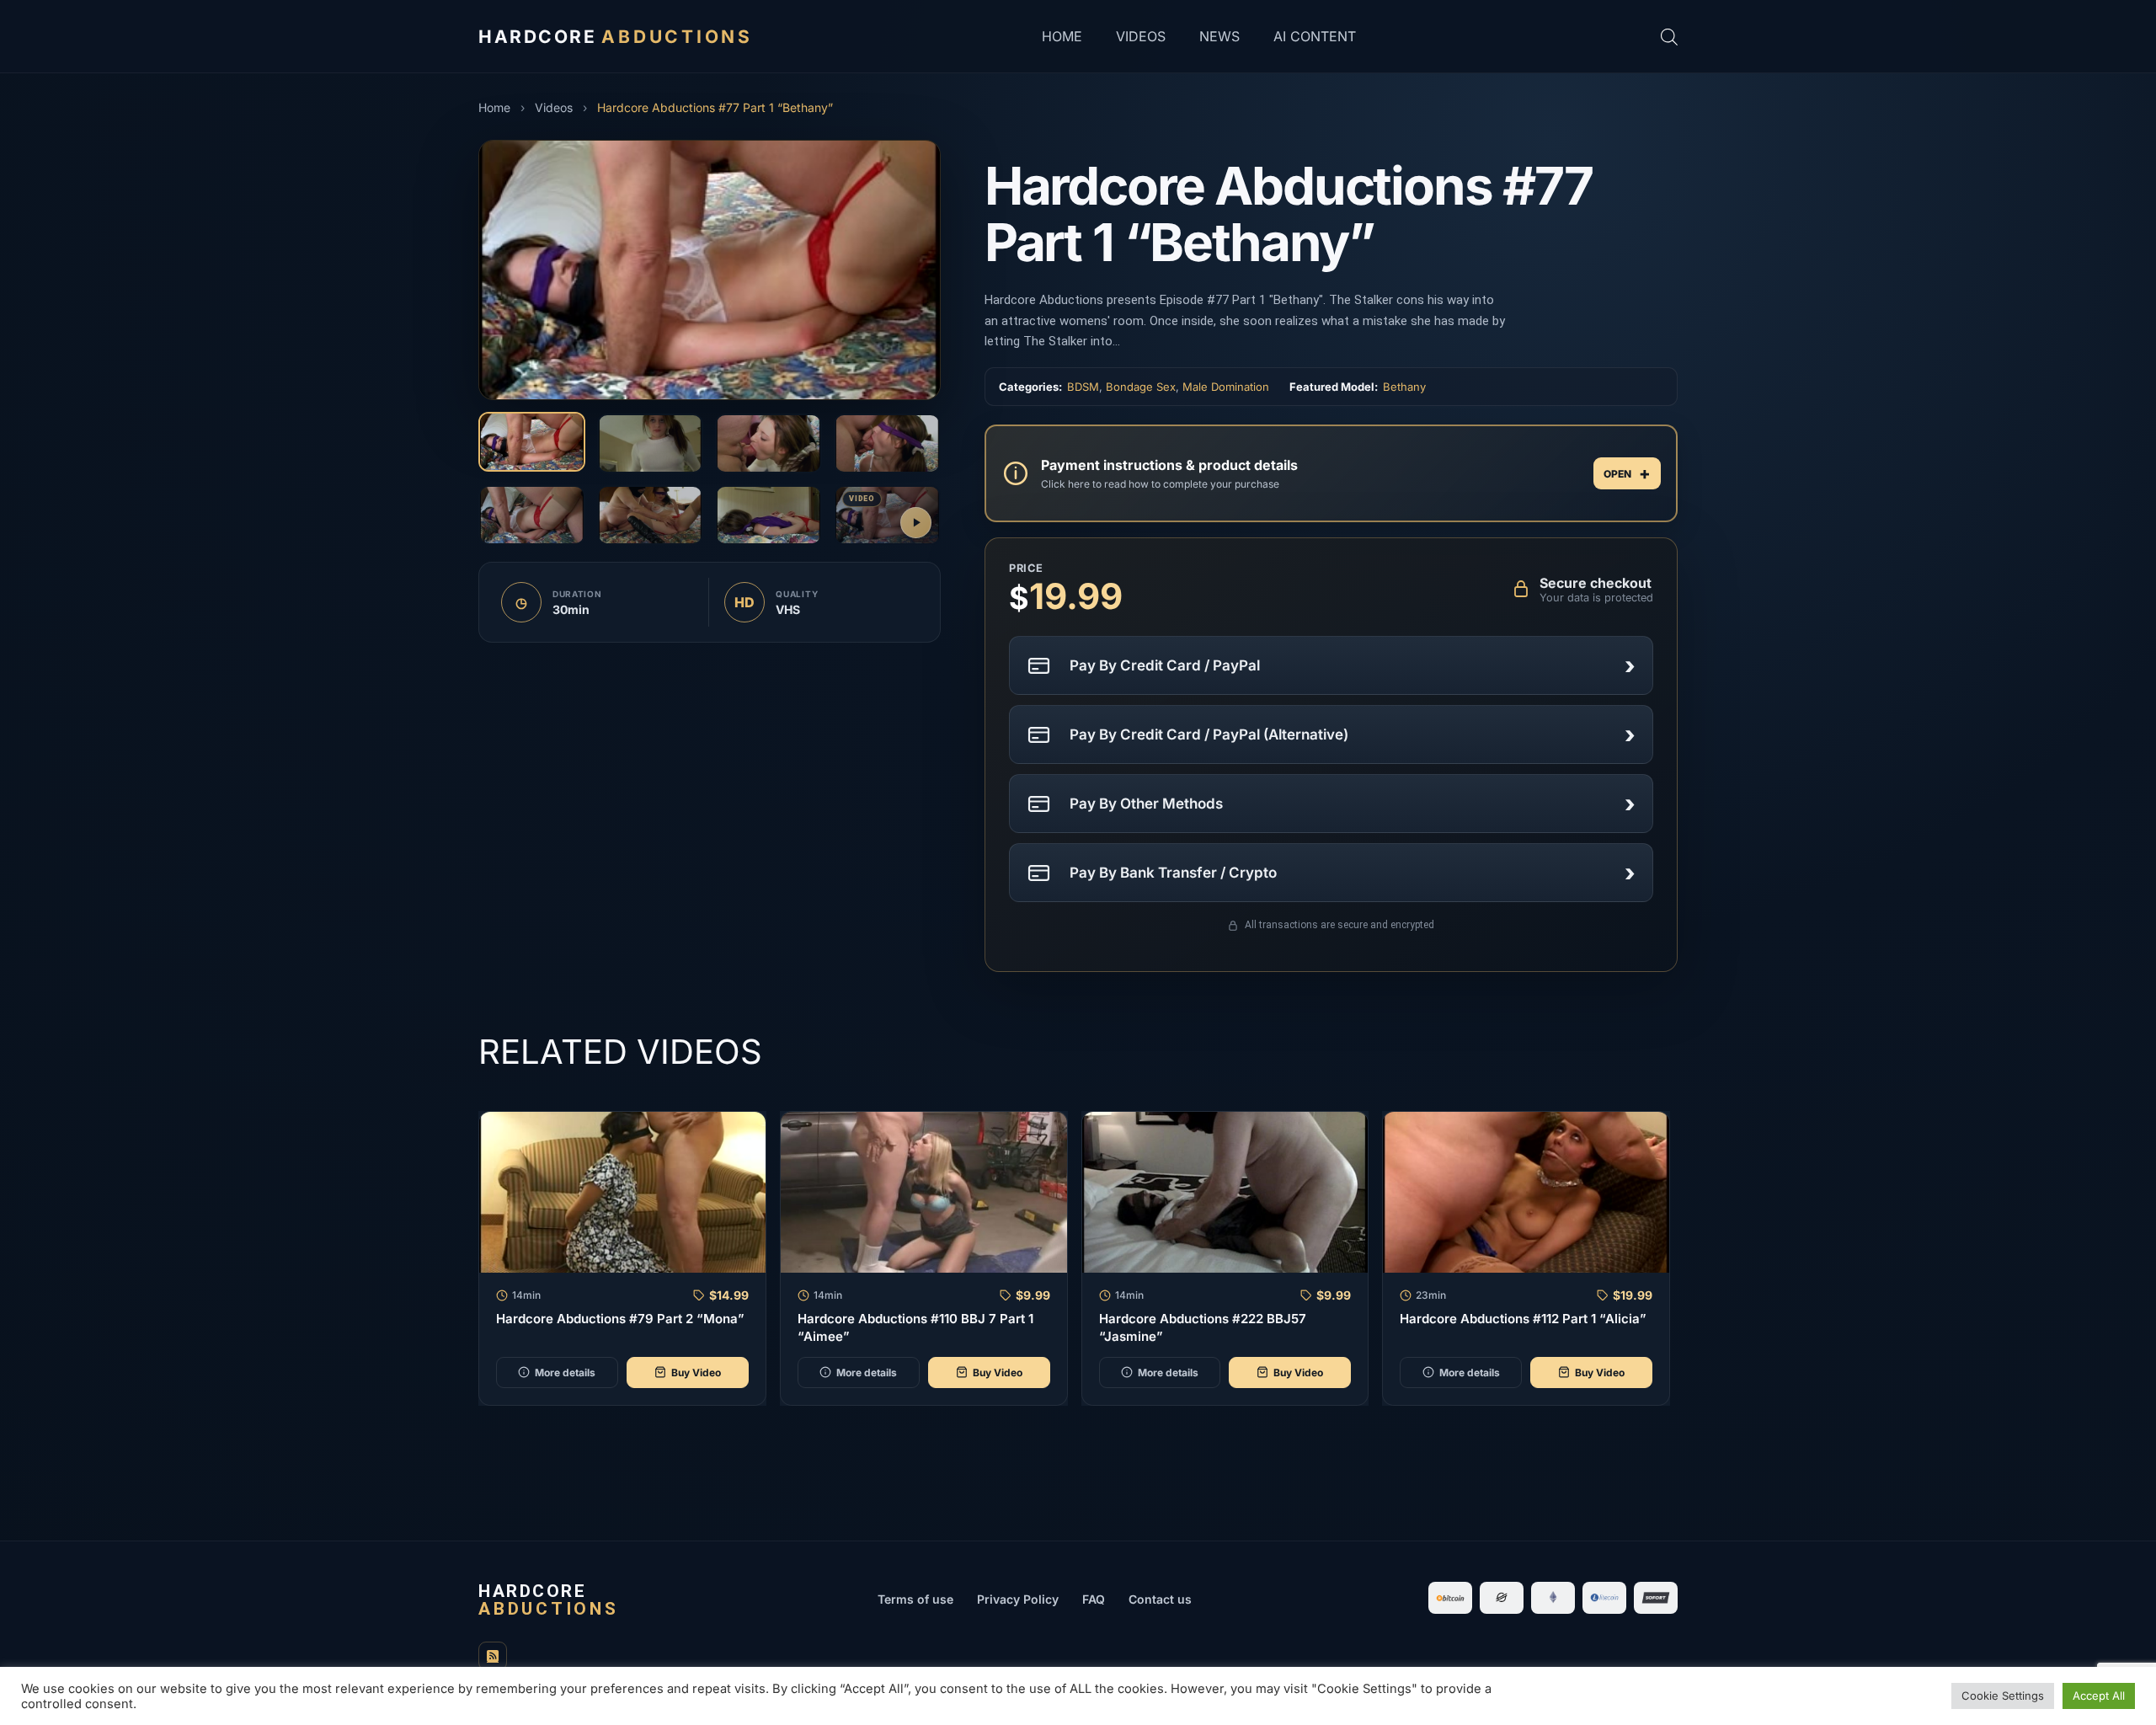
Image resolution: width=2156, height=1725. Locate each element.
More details (565, 1373)
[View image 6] (651, 515)
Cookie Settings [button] (2003, 1696)
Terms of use (915, 1599)
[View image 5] (532, 515)
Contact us (1160, 1599)
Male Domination (1226, 387)
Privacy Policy (1018, 1599)
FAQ (1094, 1599)
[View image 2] (651, 443)
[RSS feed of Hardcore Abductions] (493, 1656)
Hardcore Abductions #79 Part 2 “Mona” (620, 1319)
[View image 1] (532, 442)
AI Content (1315, 36)
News (1219, 36)
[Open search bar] (1669, 37)
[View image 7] (768, 515)
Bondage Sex (1141, 387)
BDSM (1083, 387)
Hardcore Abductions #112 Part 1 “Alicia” (1523, 1319)
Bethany (1404, 387)
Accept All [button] (2099, 1696)
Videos (1141, 36)
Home (1062, 36)
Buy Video (696, 1373)
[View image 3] (768, 443)
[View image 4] (887, 443)
